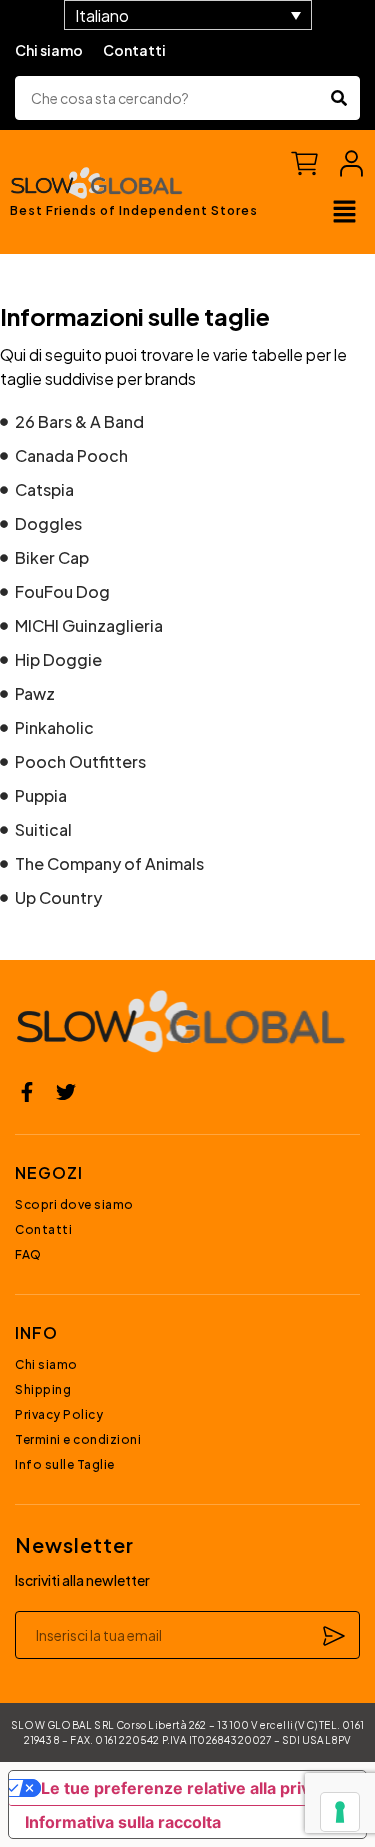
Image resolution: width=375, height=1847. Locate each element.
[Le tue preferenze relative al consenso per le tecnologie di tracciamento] (340, 1812)
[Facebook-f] (27, 1092)
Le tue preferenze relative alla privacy (189, 1788)
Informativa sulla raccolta (123, 1822)
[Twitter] (66, 1092)
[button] (345, 213)
